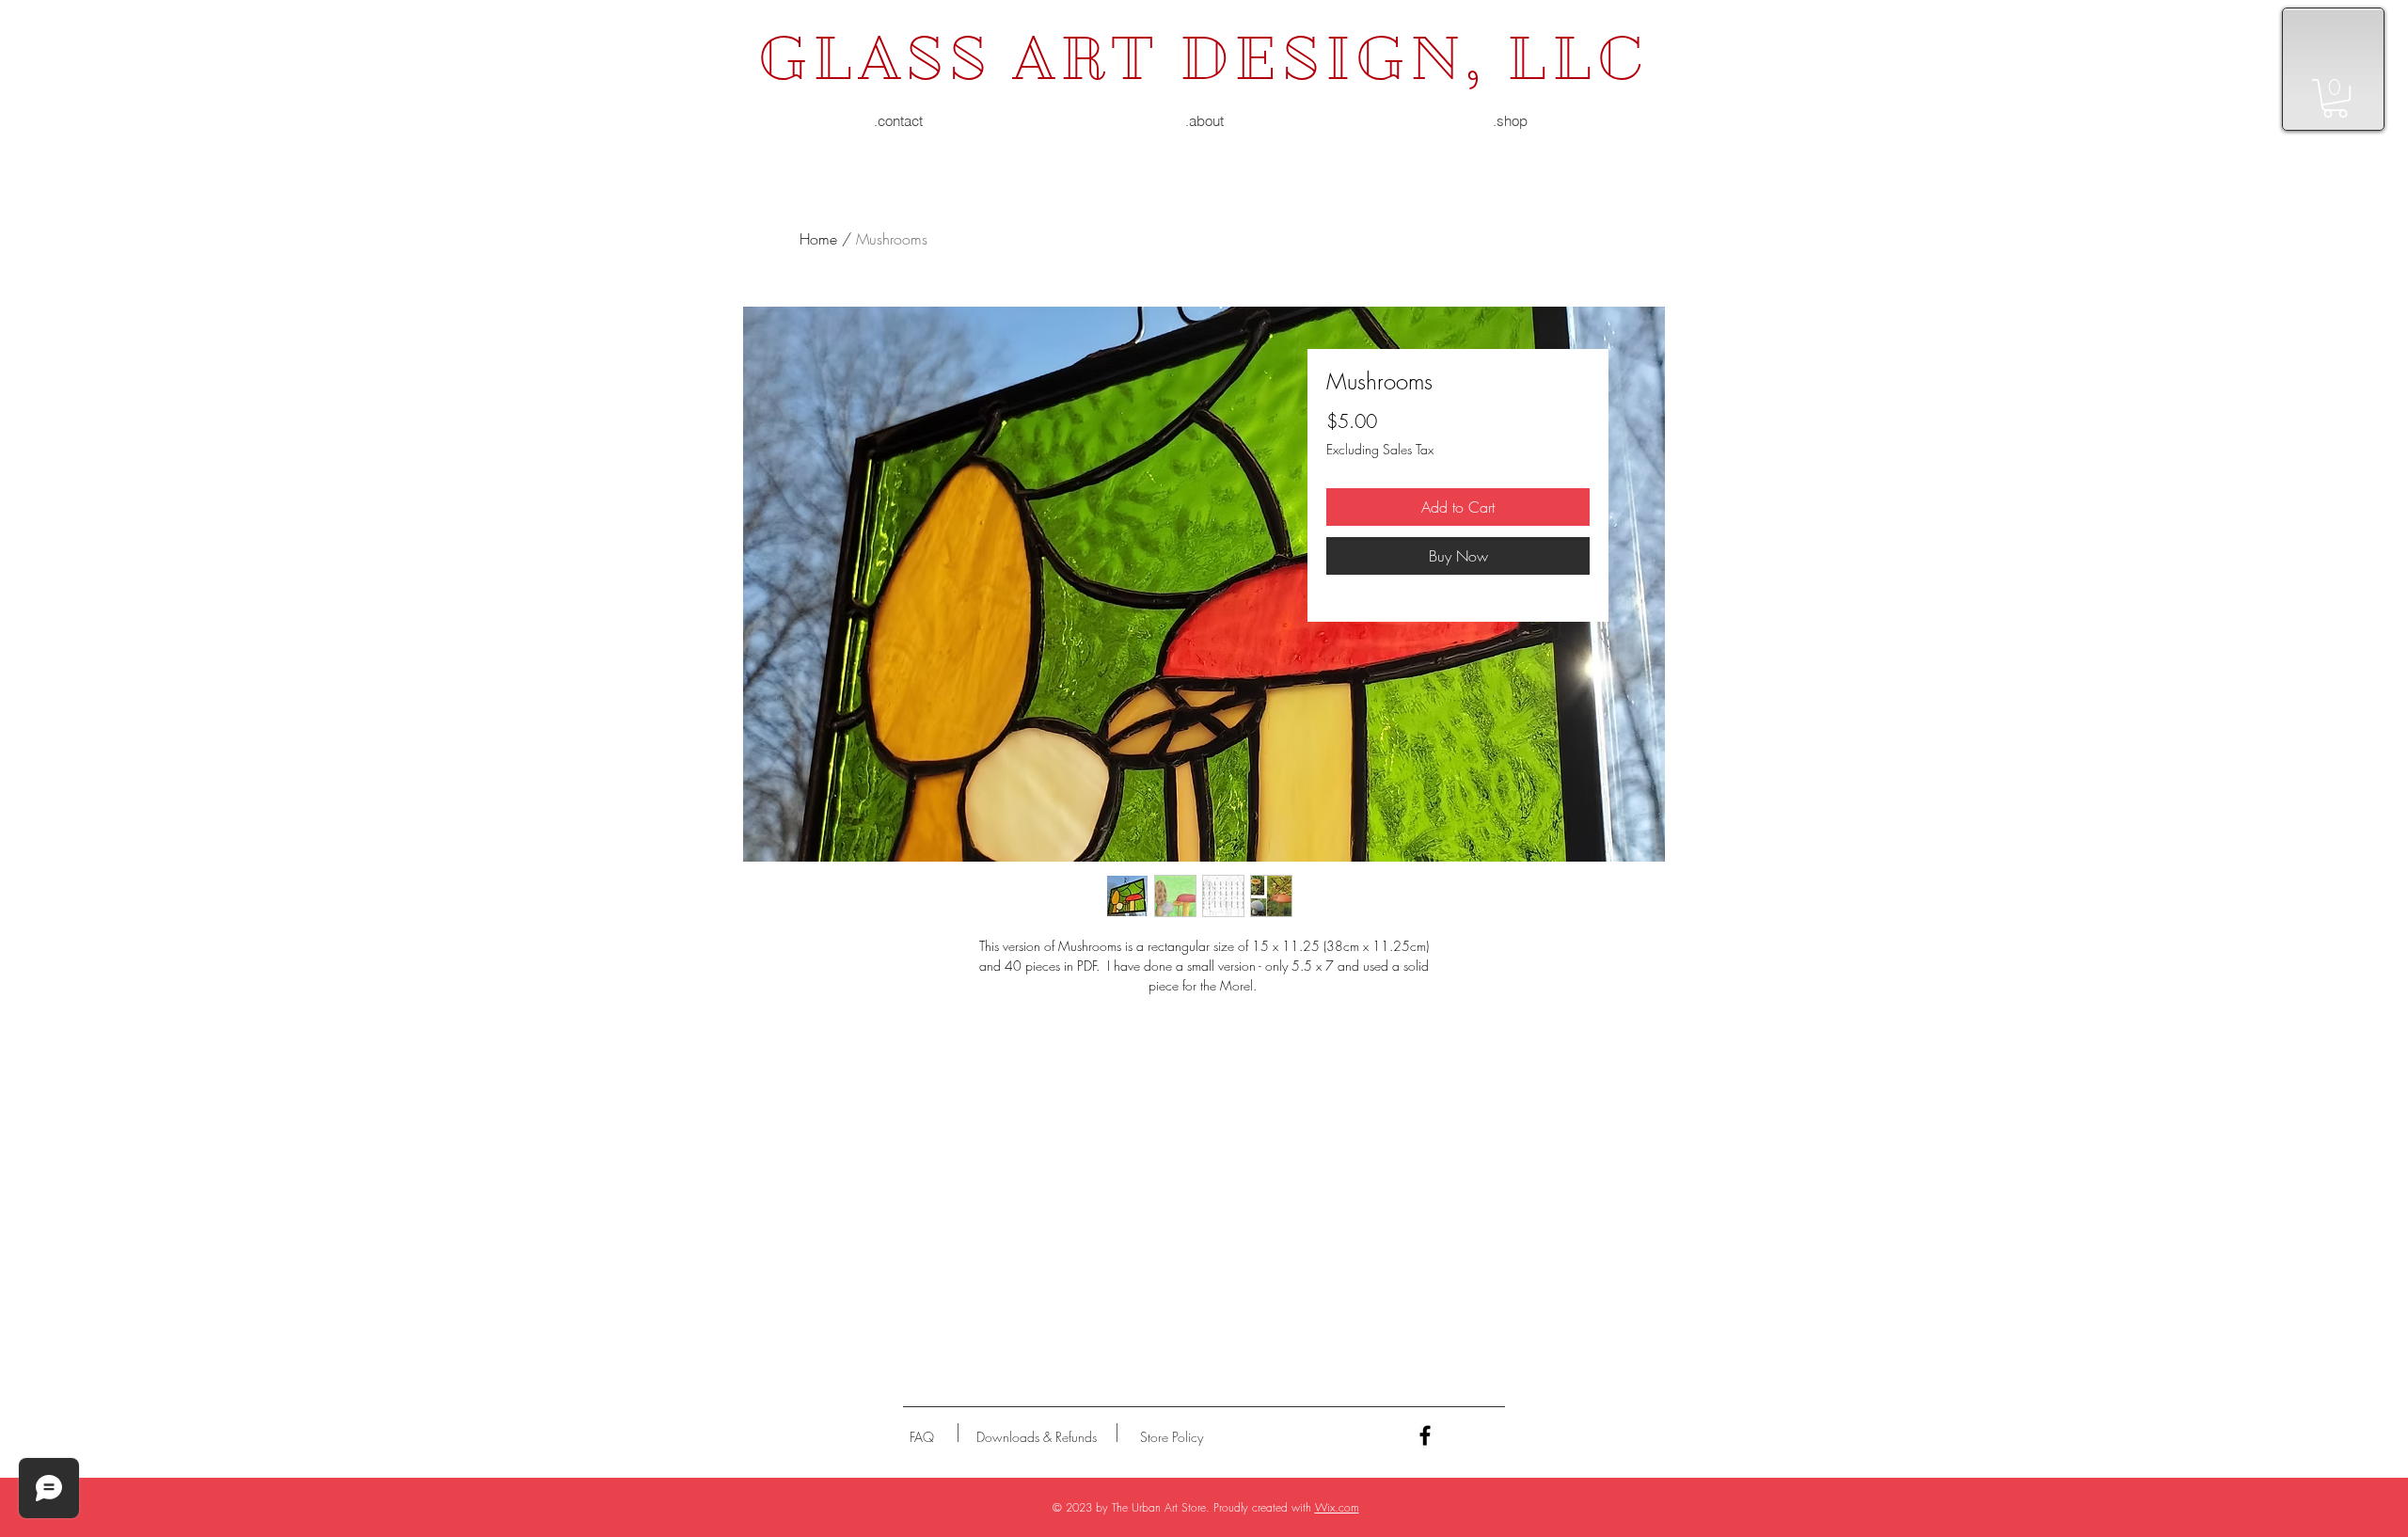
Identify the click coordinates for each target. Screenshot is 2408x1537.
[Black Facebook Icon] (1425, 1435)
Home (818, 239)
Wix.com (1337, 1507)
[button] (2335, 98)
